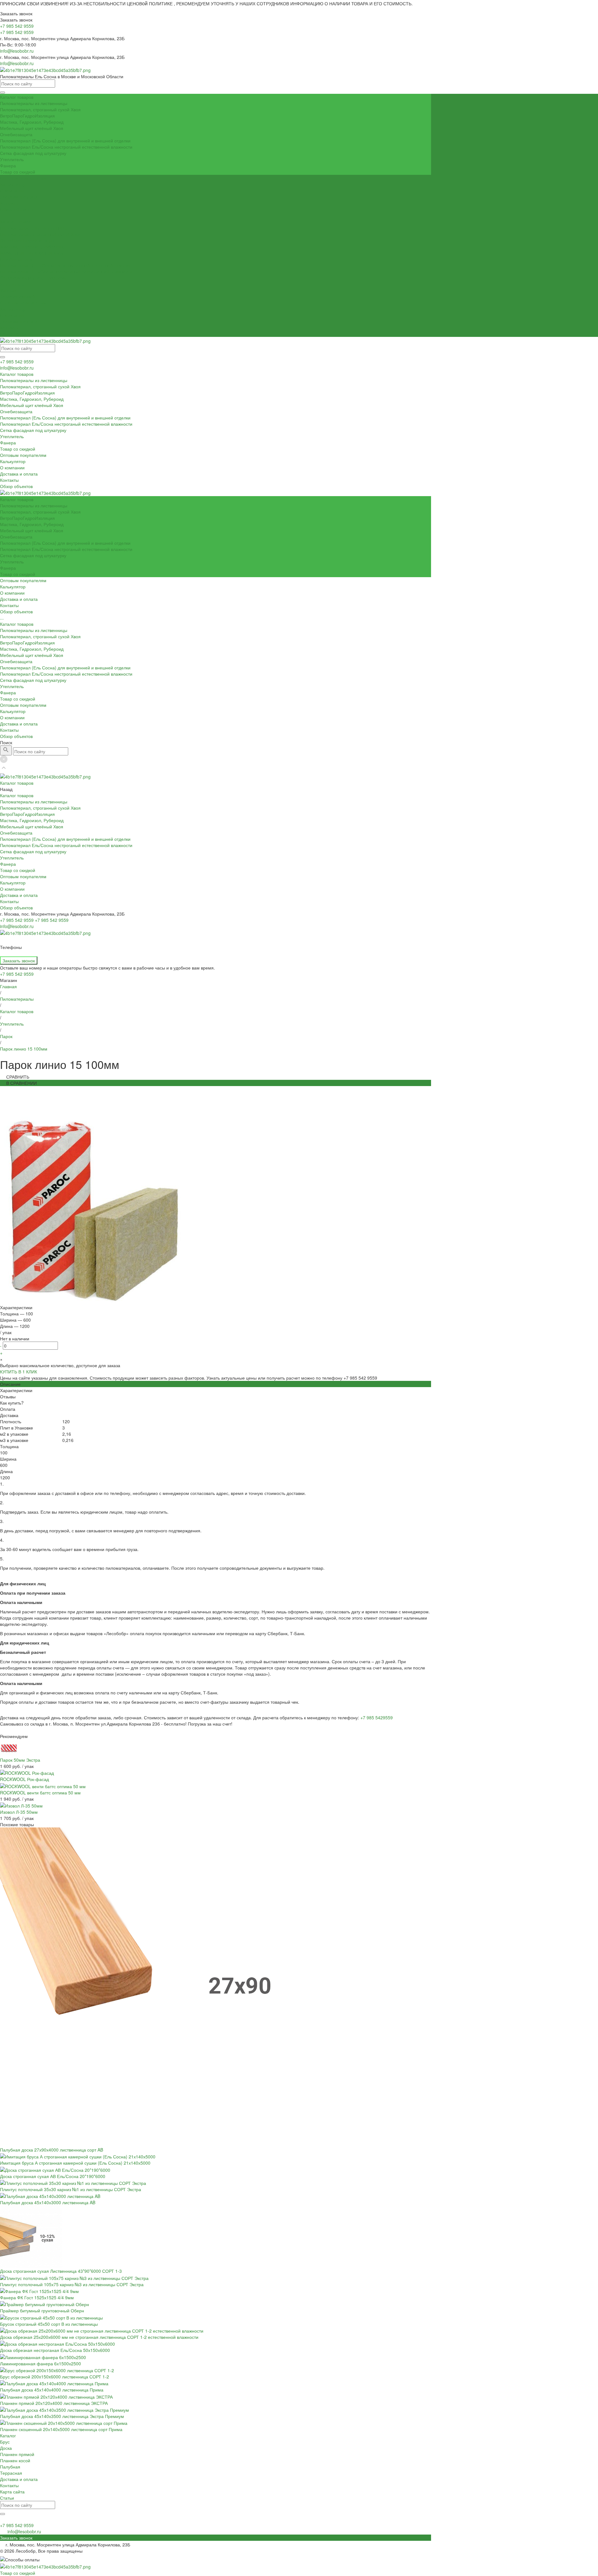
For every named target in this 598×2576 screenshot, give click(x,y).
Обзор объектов (16, 334)
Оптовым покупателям (23, 303)
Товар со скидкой (18, 172)
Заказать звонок (19, 960)
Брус (5, 2442)
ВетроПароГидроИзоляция (27, 116)
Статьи (7, 2498)
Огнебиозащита (16, 134)
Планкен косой (15, 2460)
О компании (12, 315)
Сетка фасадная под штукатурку (33, 153)
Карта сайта (12, 2492)
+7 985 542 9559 (17, 362)
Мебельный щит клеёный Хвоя (32, 128)
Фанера (8, 165)
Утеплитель (12, 159)
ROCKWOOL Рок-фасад (24, 1779)
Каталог (8, 2435)
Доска (6, 2448)
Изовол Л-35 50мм (19, 1812)
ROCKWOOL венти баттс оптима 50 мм (40, 1793)
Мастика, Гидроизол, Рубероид (32, 122)
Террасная (11, 2473)
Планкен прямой (17, 2454)
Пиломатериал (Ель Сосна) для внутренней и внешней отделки (65, 141)
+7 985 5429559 (377, 1717)
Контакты (9, 328)
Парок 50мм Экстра (20, 1760)
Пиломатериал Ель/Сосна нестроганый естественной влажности (66, 147)
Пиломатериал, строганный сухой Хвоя (40, 109)
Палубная (10, 2467)
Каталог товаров (17, 222)
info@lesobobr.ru (17, 51)
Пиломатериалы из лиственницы (34, 103)
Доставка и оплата (19, 321)
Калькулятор (13, 309)
